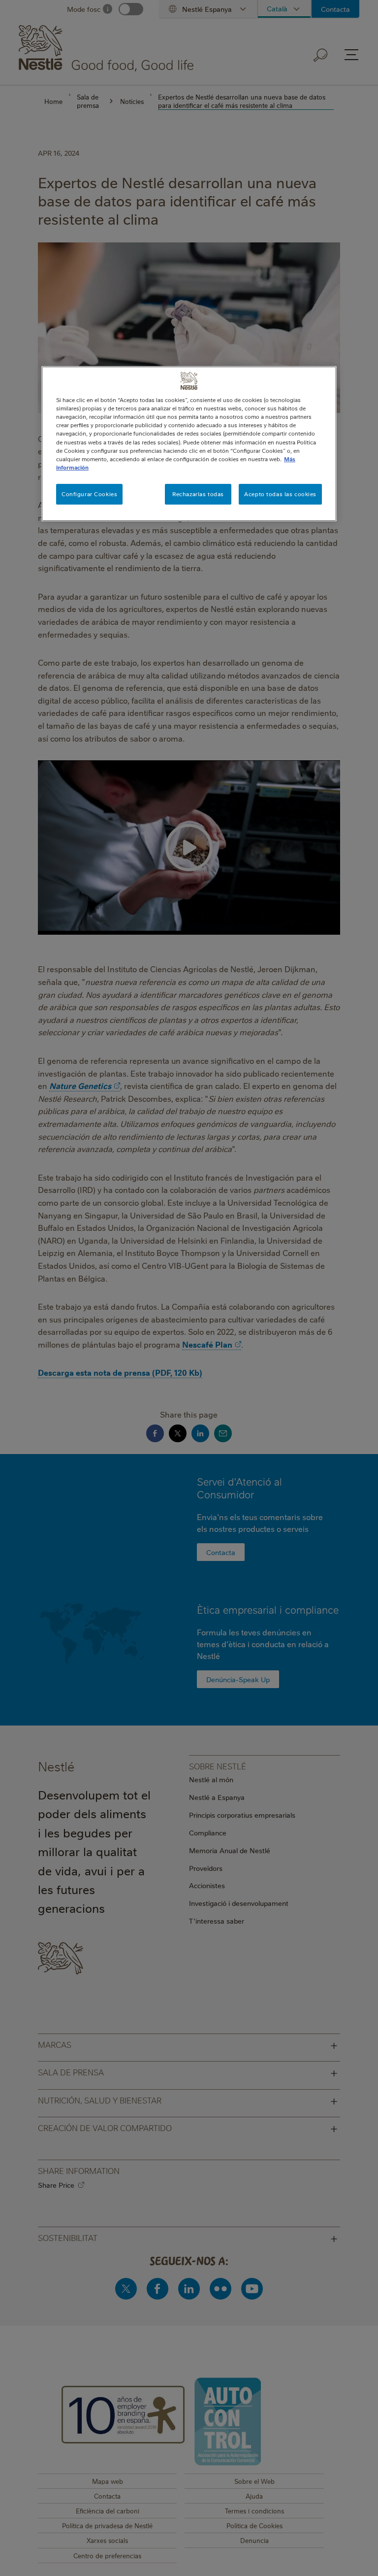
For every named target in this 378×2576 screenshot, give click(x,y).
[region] (189, 443)
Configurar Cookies (89, 494)
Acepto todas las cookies (280, 494)
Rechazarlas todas (198, 494)
